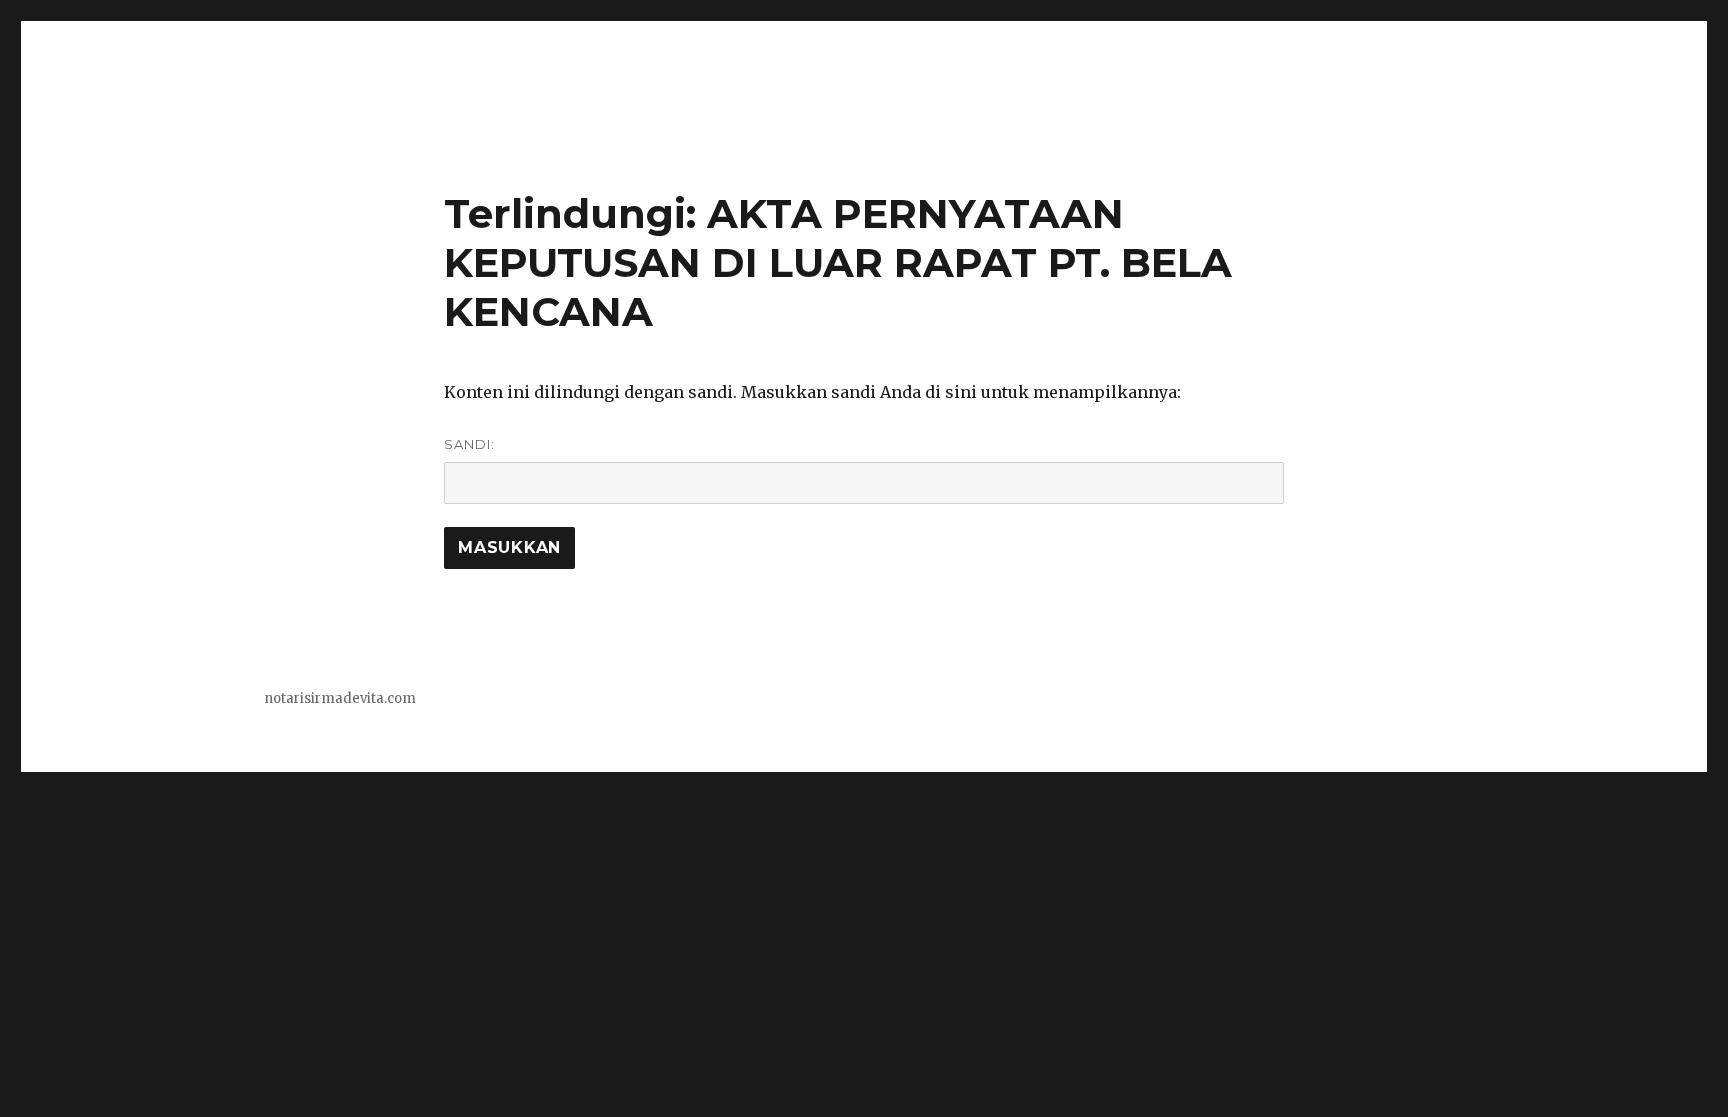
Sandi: (469, 444)
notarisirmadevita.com (340, 698)
